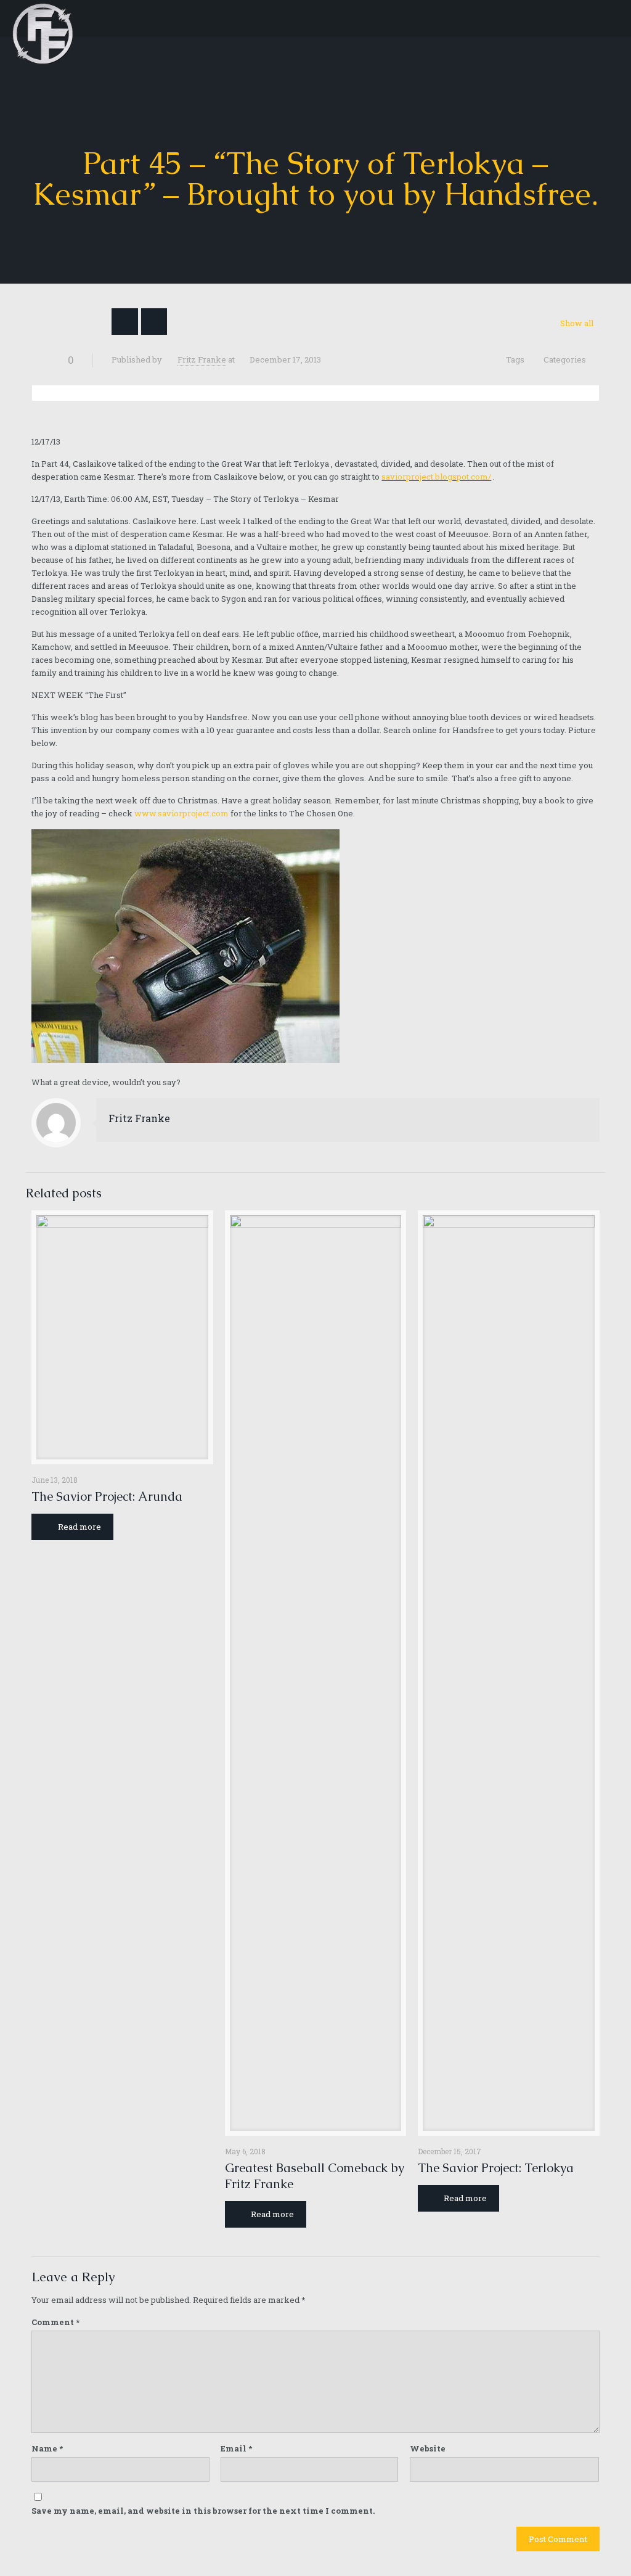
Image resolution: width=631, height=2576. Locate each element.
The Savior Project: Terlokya (496, 2168)
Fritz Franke (202, 359)
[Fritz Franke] (43, 18)
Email (236, 2448)
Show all (576, 323)
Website (428, 2448)
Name (47, 2448)
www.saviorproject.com (181, 813)
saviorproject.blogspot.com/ (436, 477)
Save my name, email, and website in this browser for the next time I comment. (203, 2511)
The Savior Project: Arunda (107, 1496)
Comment (55, 2322)
